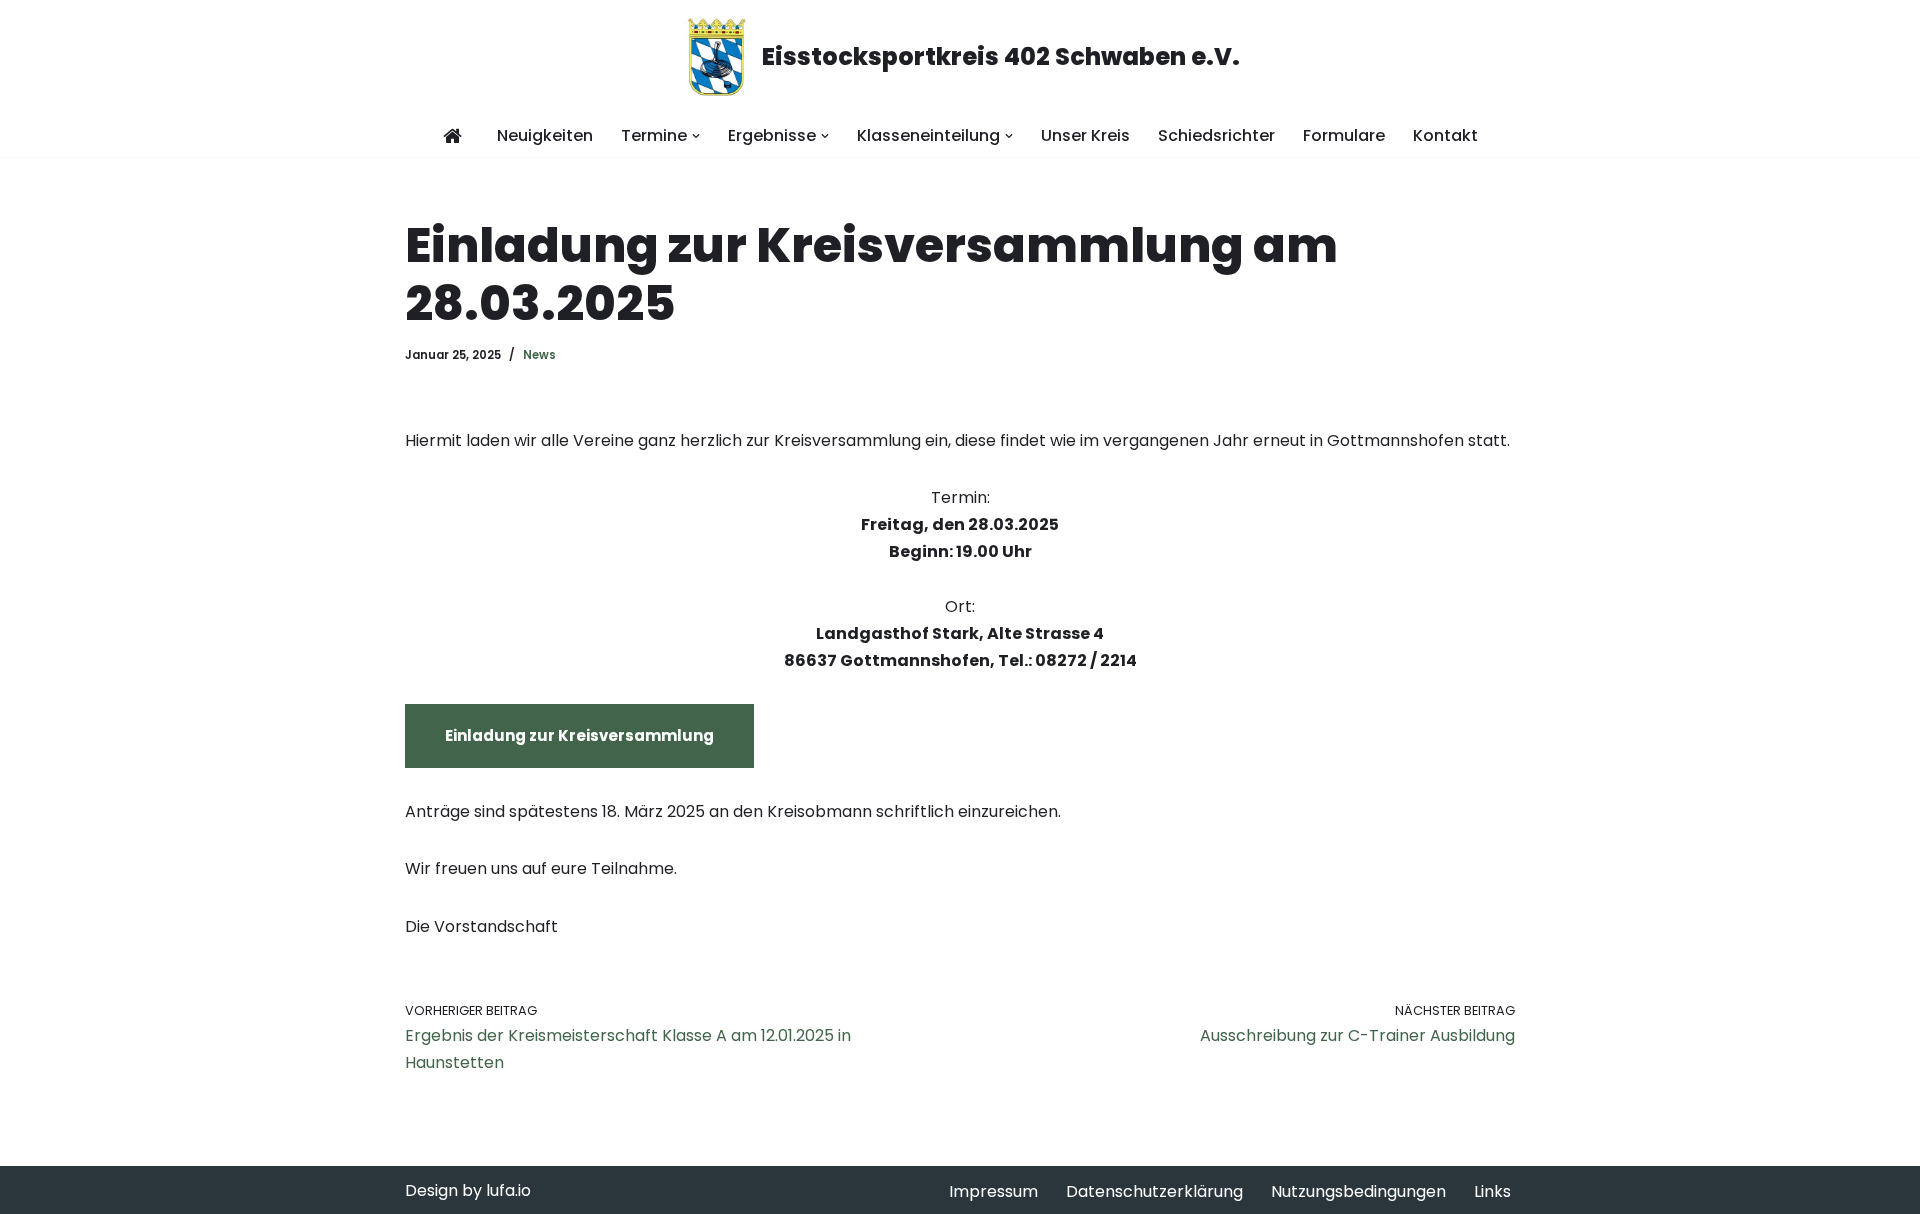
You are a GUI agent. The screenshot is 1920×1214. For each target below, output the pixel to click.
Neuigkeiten (545, 135)
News (539, 355)
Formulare (1344, 135)
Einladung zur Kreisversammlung (579, 735)
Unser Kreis (1085, 135)
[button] (696, 136)
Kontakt (1445, 135)
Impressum (993, 1191)
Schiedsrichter (1216, 135)
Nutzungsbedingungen (1358, 1191)
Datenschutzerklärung (1154, 1191)
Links (1492, 1191)
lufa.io (508, 1190)
